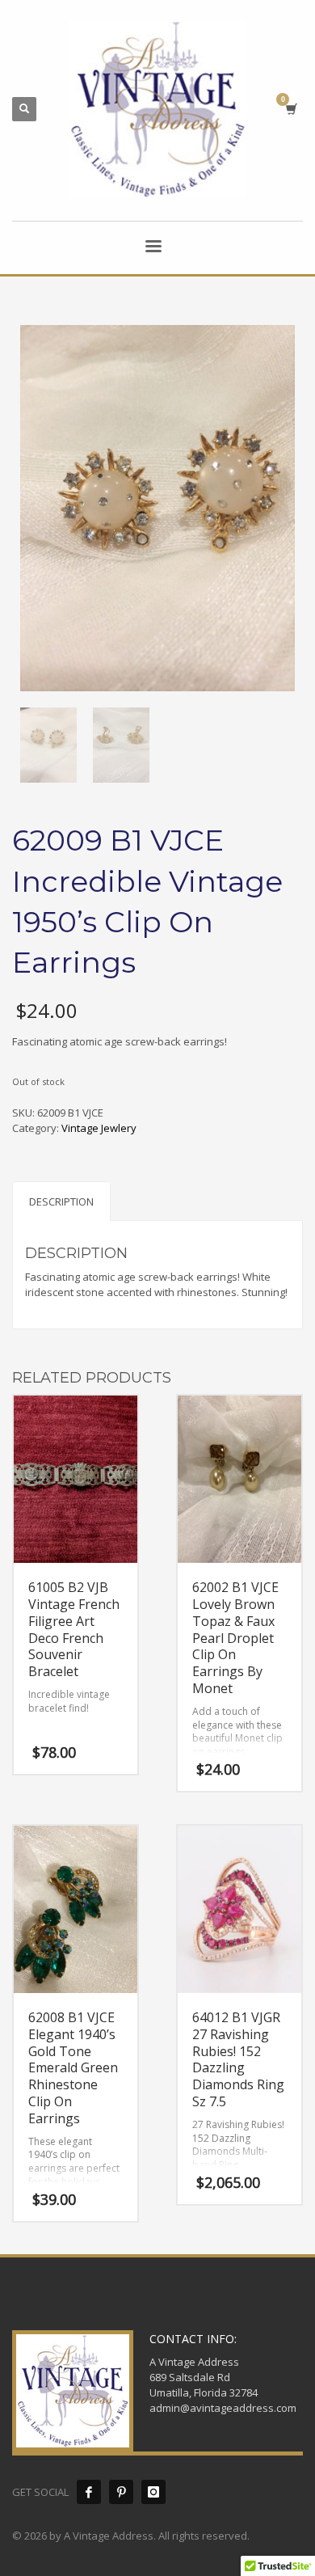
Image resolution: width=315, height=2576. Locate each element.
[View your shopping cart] (290, 109)
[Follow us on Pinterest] (121, 2492)
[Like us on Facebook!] (89, 2492)
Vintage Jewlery (99, 1128)
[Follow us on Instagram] (153, 2492)
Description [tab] (61, 1201)
